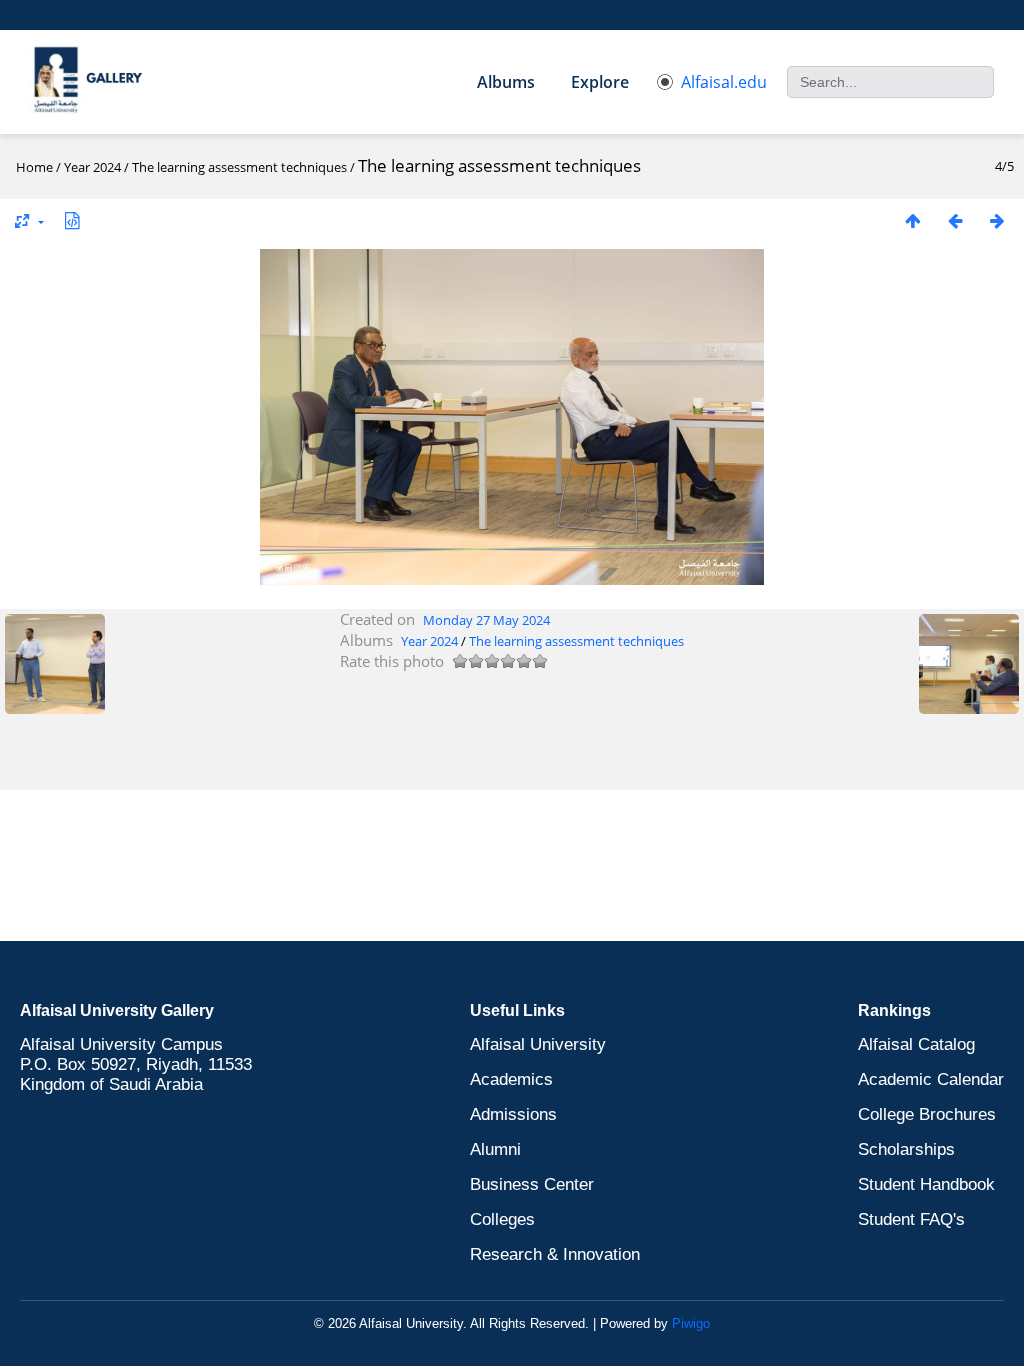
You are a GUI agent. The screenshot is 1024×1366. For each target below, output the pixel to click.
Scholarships (906, 1149)
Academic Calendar (931, 1079)
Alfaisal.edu (724, 82)
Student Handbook (926, 1184)
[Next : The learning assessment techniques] (997, 220)
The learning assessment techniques (239, 167)
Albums (506, 82)
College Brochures (927, 1114)
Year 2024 (92, 167)
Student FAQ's (911, 1219)
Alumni (495, 1149)
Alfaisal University (538, 1044)
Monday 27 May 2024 (486, 620)
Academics (511, 1079)
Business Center (532, 1184)
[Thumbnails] (913, 220)
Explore (600, 82)
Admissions (513, 1114)
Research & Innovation (555, 1254)
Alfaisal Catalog (916, 1044)
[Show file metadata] (72, 220)
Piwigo (691, 1323)
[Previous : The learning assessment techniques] (955, 220)
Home (34, 167)
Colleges (502, 1219)
